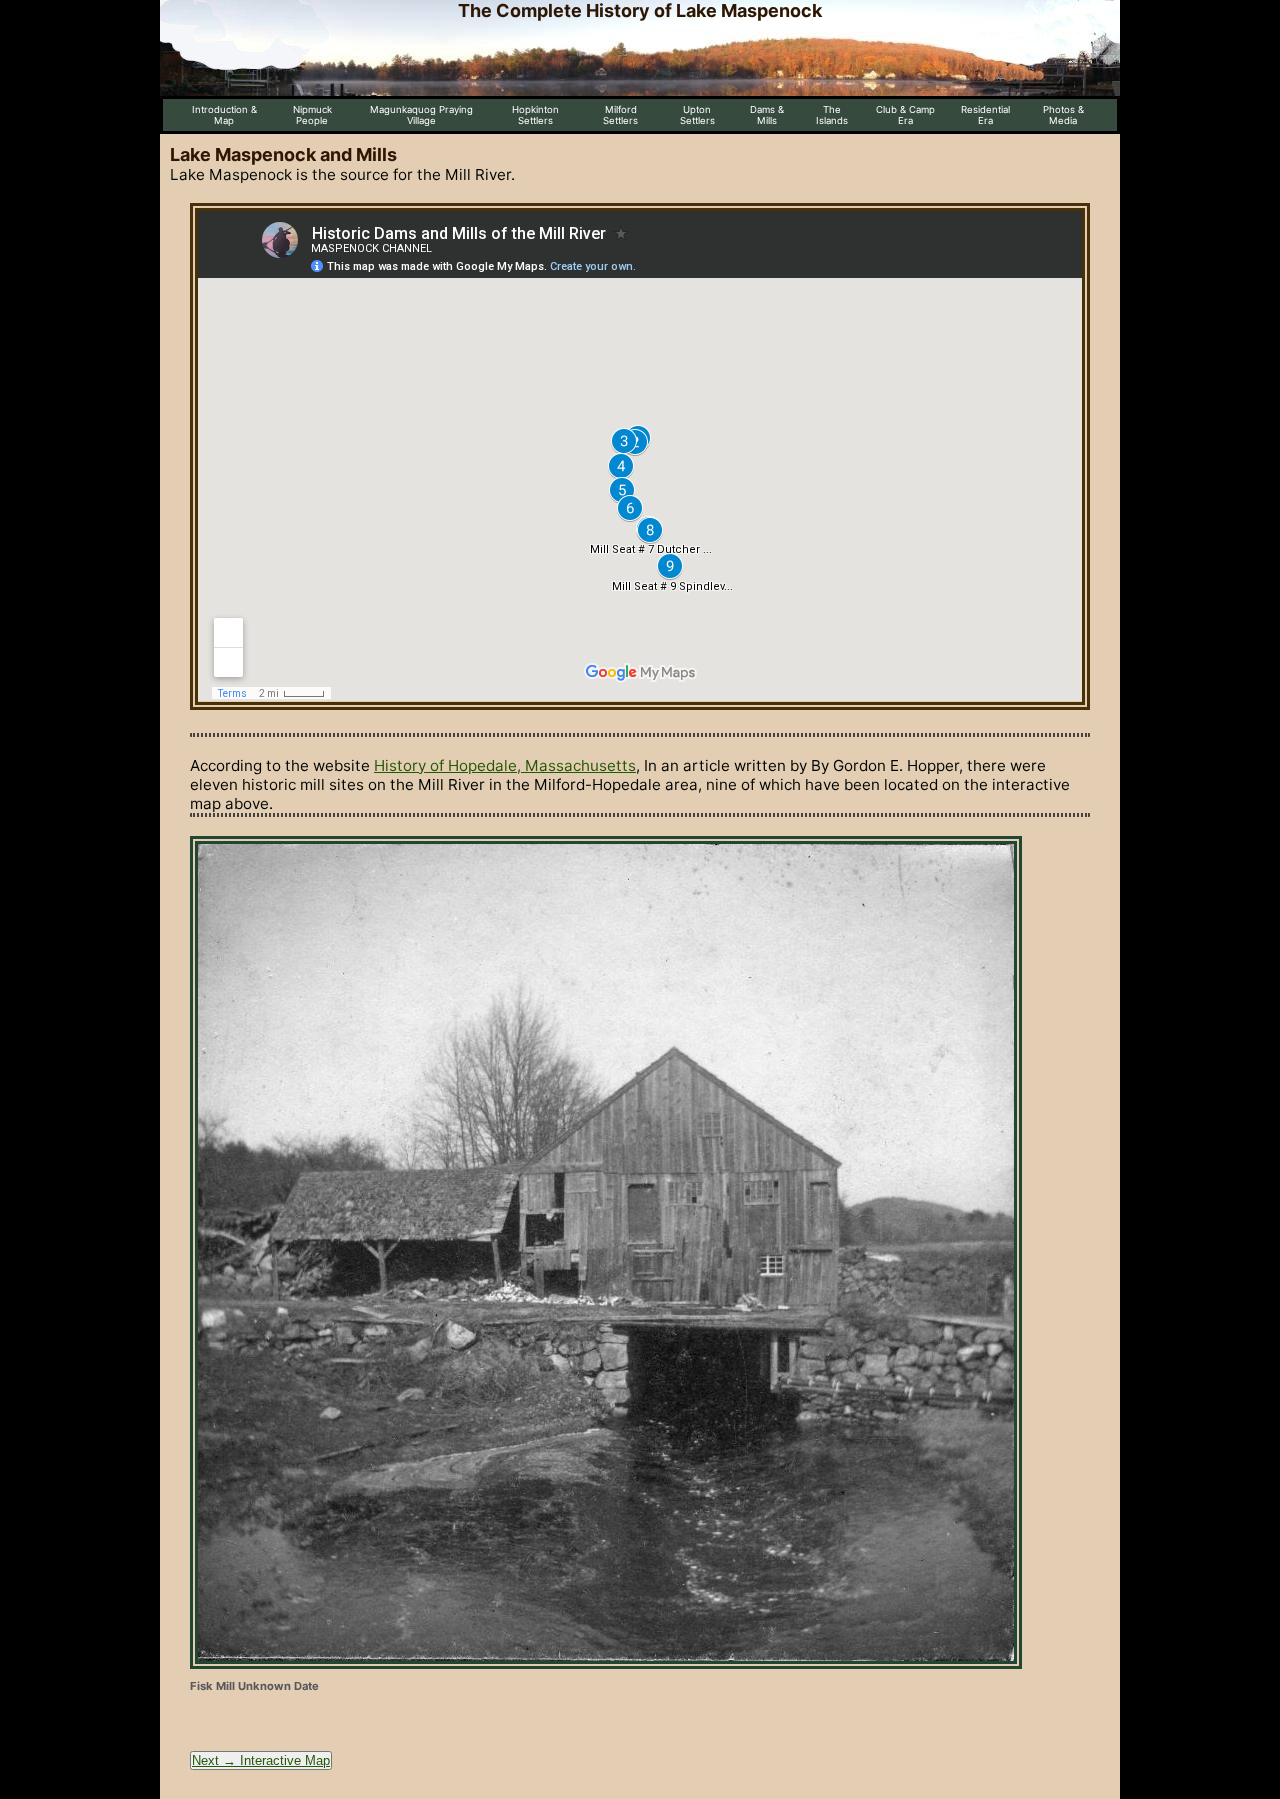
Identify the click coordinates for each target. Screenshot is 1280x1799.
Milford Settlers (620, 115)
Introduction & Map (224, 115)
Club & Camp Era (905, 115)
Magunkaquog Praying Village (421, 115)
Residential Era (985, 115)
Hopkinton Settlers (535, 115)
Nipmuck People (312, 115)
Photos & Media (1063, 115)
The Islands (832, 115)
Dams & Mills (767, 115)
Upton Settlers (697, 115)
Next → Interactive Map (261, 1760)
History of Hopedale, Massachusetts (505, 765)
